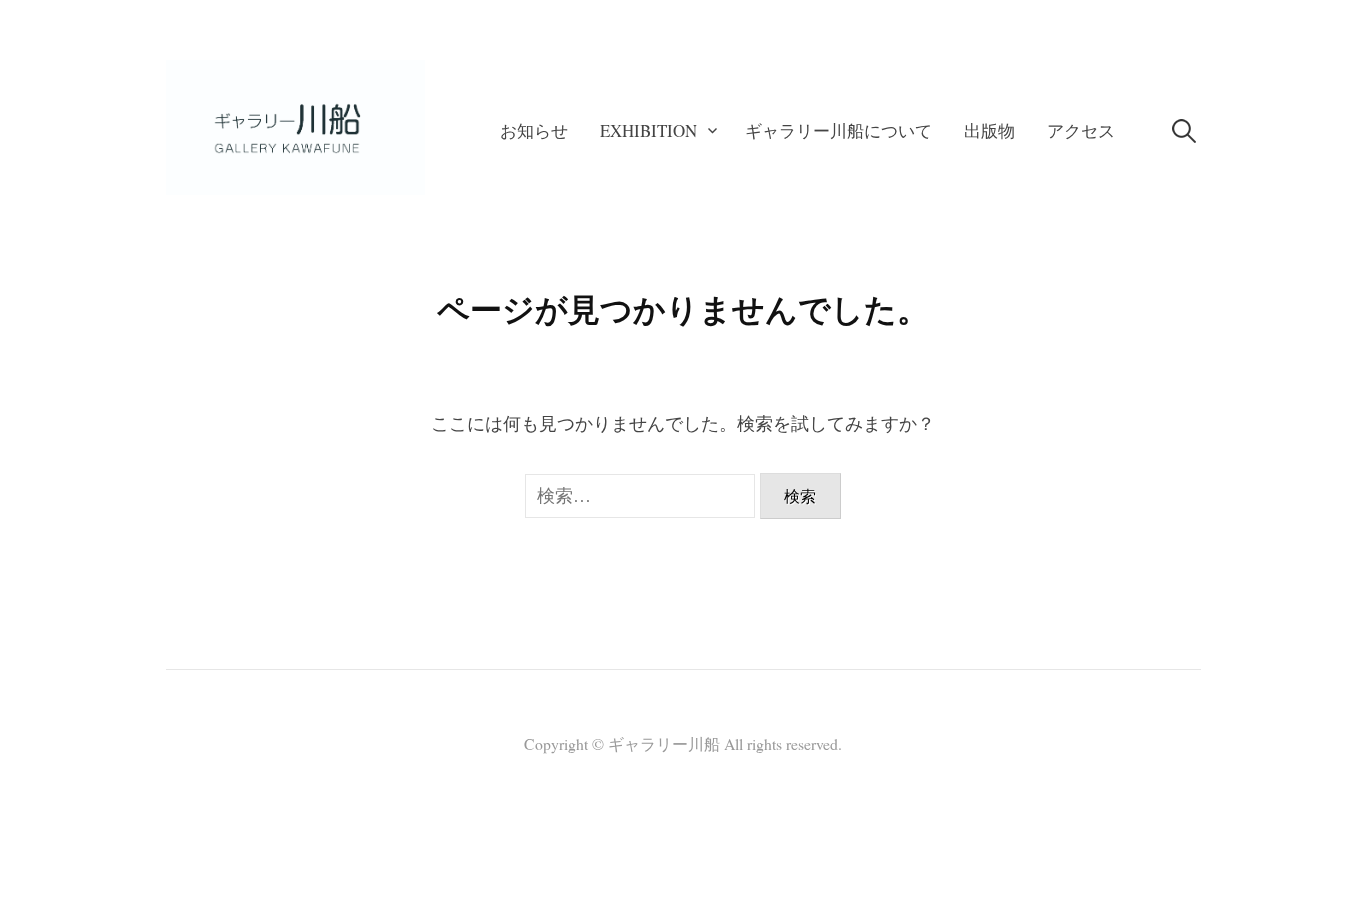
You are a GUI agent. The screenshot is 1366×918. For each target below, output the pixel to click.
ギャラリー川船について (838, 130)
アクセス (1081, 130)
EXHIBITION (648, 130)
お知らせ (534, 130)
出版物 (989, 130)
